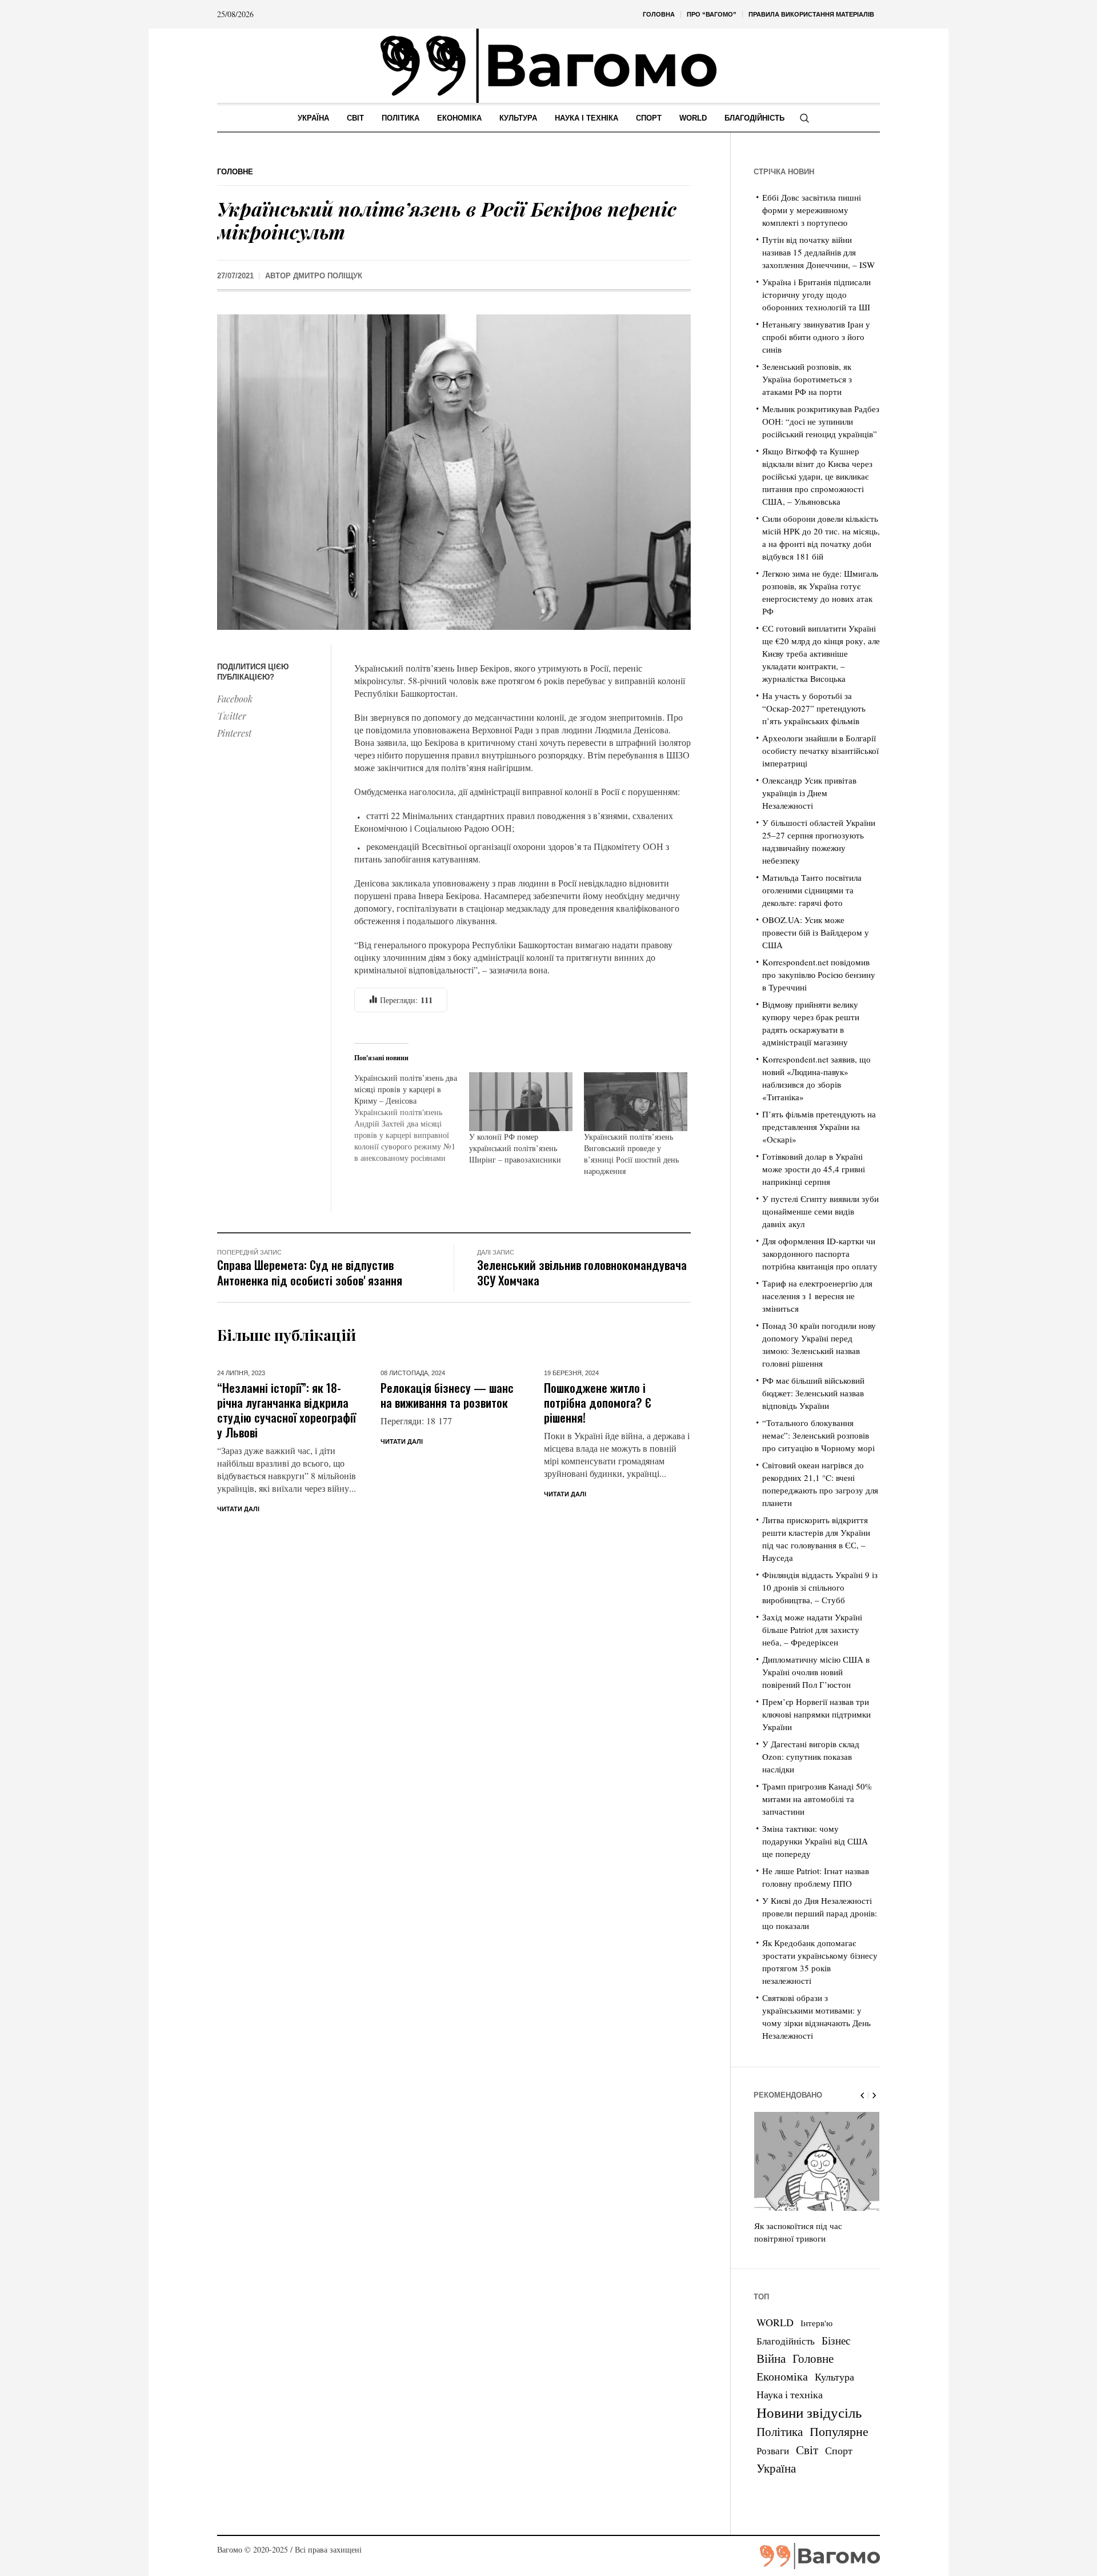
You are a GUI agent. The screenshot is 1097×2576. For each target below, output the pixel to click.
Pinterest (234, 733)
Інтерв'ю (816, 2323)
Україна (776, 2468)
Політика (780, 2431)
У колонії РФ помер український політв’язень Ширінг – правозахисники (515, 1148)
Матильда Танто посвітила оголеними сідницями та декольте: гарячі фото (812, 890)
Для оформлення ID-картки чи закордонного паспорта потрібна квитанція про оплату (820, 1253)
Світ (807, 2450)
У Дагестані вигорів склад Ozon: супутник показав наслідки (811, 1756)
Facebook (235, 699)
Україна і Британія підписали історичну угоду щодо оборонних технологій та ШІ (816, 294)
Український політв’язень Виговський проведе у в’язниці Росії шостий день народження (631, 1154)
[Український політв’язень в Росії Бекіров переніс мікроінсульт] (454, 471)
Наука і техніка (790, 2394)
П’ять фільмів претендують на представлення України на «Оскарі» (819, 1127)
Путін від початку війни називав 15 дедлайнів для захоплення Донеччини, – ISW (818, 252)
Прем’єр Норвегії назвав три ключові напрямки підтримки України (816, 1714)
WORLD (775, 2322)
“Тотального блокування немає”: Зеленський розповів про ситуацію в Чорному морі (818, 1435)
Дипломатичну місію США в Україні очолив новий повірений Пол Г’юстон (816, 1672)
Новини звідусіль (809, 2412)
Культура (834, 2377)
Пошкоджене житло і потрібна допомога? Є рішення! (598, 1402)
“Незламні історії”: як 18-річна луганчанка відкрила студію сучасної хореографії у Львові (287, 1410)
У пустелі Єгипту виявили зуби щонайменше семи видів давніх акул (820, 1211)
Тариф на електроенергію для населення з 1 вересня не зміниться (817, 1296)
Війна (771, 2358)
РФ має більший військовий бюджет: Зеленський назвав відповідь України (813, 1393)
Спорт (839, 2450)
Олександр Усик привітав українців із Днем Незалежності (809, 793)
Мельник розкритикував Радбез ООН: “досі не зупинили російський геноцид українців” (821, 421)
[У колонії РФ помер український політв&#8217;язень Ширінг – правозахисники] (521, 1102)
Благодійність (786, 2341)
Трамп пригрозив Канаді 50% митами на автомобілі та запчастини (817, 1799)
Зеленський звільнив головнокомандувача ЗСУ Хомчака (582, 1272)
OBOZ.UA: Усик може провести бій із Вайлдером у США (816, 932)
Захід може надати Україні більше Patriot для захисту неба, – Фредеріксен (812, 1630)
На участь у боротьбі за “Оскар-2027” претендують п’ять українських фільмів (814, 708)
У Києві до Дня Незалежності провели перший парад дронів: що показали (820, 1913)
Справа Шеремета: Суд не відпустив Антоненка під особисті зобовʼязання (310, 1272)
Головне (235, 172)
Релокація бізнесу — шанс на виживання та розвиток (447, 1395)
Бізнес (836, 2340)
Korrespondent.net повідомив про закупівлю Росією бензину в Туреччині (819, 975)
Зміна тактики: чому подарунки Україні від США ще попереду (815, 1841)
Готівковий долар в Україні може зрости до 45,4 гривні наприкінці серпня (814, 1169)
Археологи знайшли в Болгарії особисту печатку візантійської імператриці (820, 750)
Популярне (839, 2431)
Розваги (773, 2451)
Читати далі (238, 1509)
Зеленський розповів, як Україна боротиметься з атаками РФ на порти (807, 379)
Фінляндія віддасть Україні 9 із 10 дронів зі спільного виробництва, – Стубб (820, 1587)
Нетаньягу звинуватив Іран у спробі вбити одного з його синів (816, 337)
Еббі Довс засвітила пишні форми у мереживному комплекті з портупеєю (812, 210)
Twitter (232, 716)
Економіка (782, 2376)
